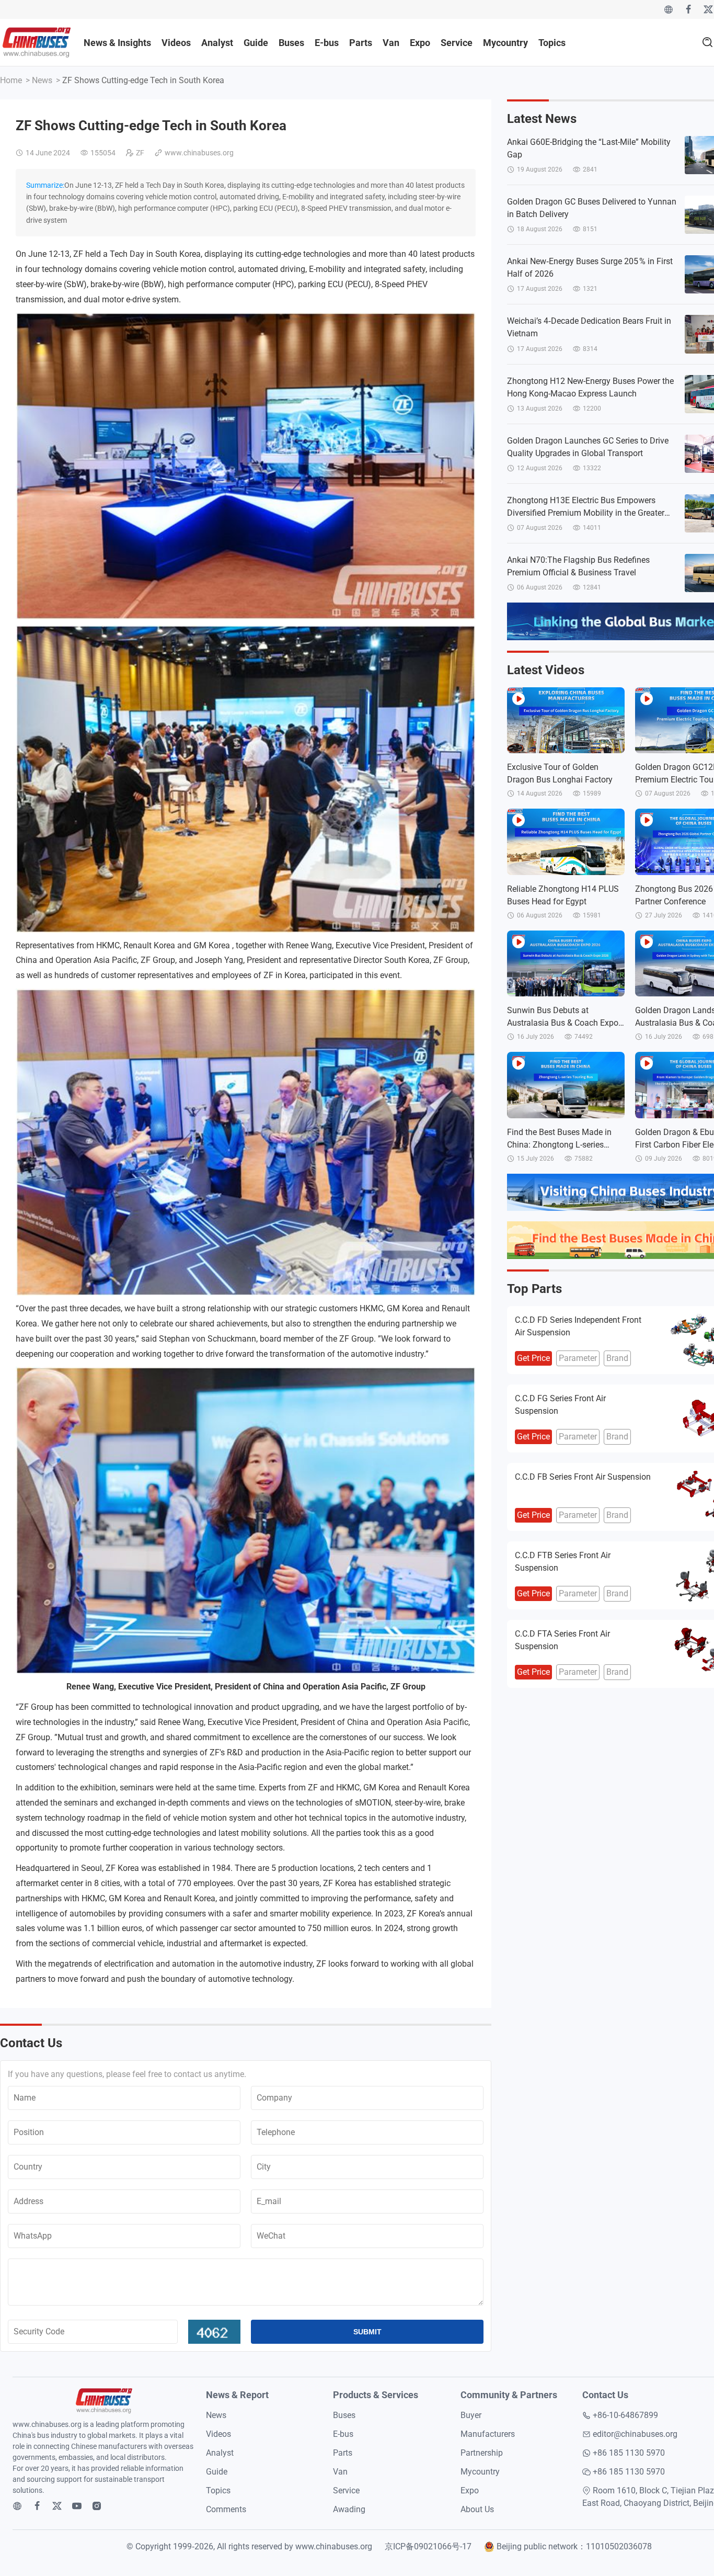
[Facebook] (688, 9)
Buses (291, 43)
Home (11, 80)
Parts (361, 43)
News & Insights (117, 43)
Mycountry (505, 43)
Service (457, 43)
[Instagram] (97, 2506)
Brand (617, 1358)
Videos (176, 43)
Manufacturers (488, 2434)
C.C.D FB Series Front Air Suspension (583, 1477)
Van (391, 43)
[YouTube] (77, 2506)
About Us (477, 2509)
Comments (226, 2509)
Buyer (471, 2415)
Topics (552, 43)
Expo (420, 43)
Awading (349, 2509)
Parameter (578, 1358)
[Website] (669, 9)
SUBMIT (367, 2332)
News (42, 80)
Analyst (217, 43)
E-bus (327, 43)
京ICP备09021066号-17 (428, 2546)
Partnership (482, 2453)
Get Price (533, 1358)
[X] (708, 9)
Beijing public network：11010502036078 (574, 2546)
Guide (256, 43)
